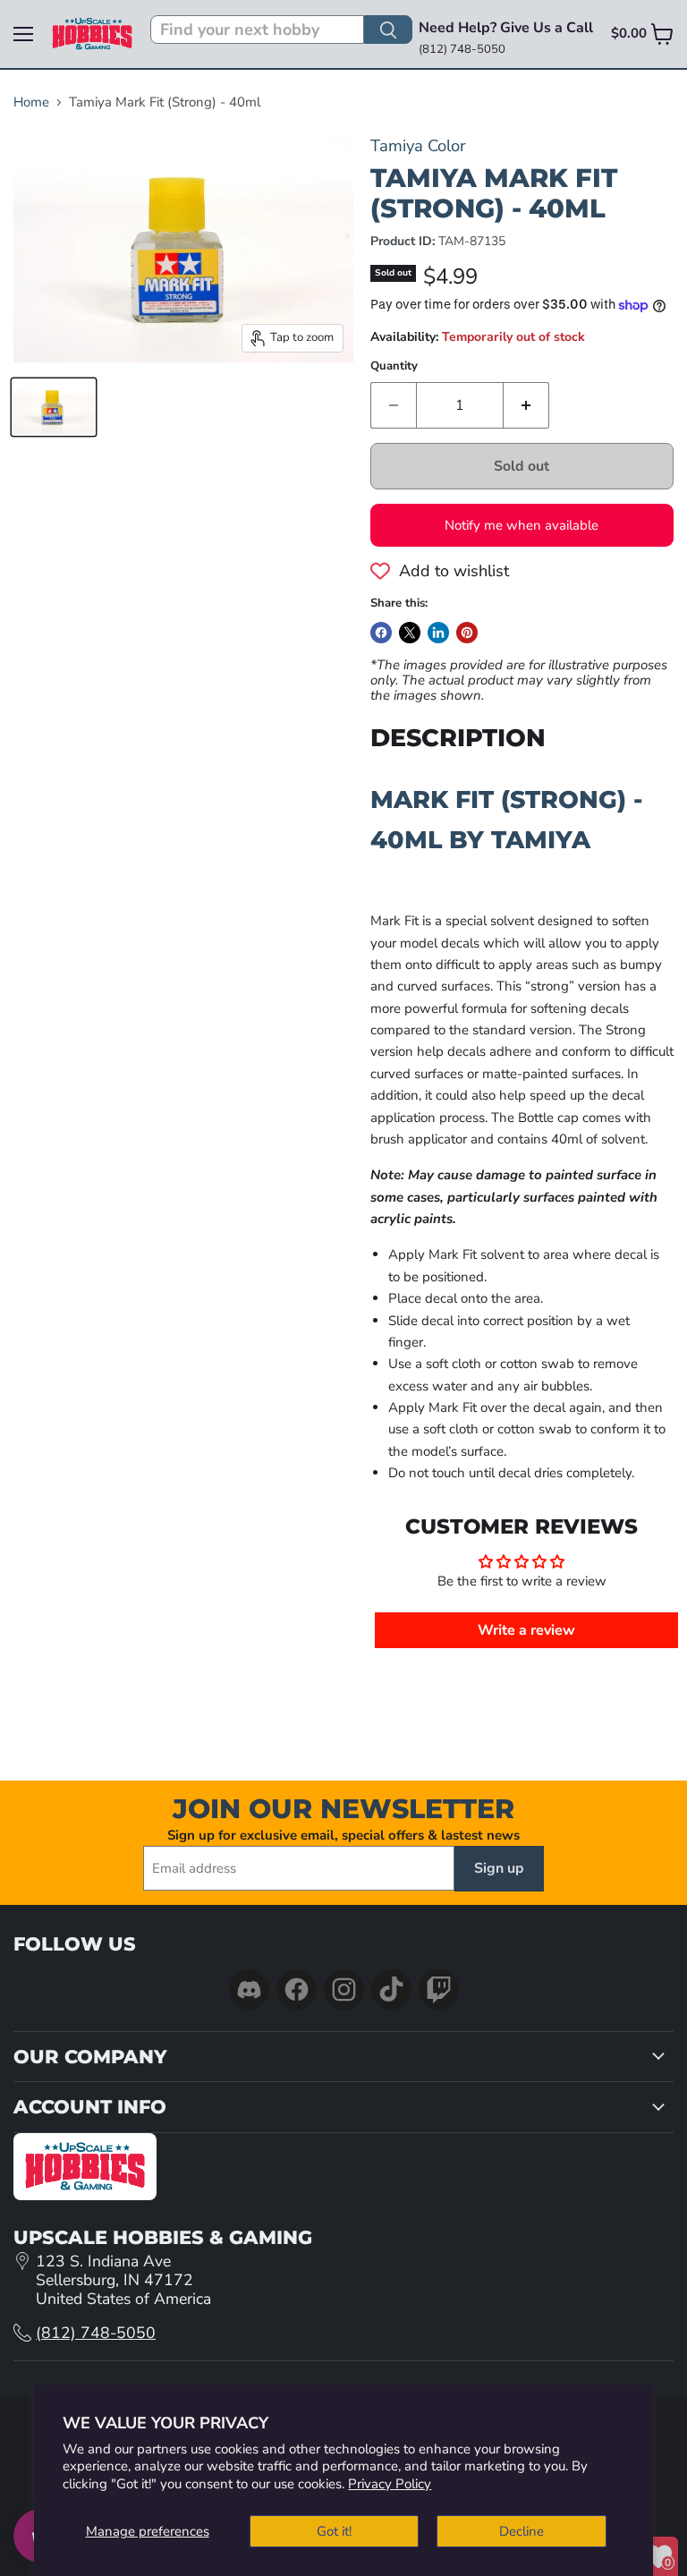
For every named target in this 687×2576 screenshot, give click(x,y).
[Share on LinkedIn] (438, 633)
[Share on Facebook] (381, 633)
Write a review (526, 1630)
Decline (522, 2531)
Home (31, 102)
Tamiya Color (418, 145)
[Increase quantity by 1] (526, 405)
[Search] (388, 30)
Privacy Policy (390, 2484)
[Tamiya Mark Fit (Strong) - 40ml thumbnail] (54, 407)
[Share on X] (410, 633)
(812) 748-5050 (96, 2333)
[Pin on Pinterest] (467, 633)
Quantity (394, 366)
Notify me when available (522, 525)
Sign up (499, 1868)
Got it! (334, 2531)
